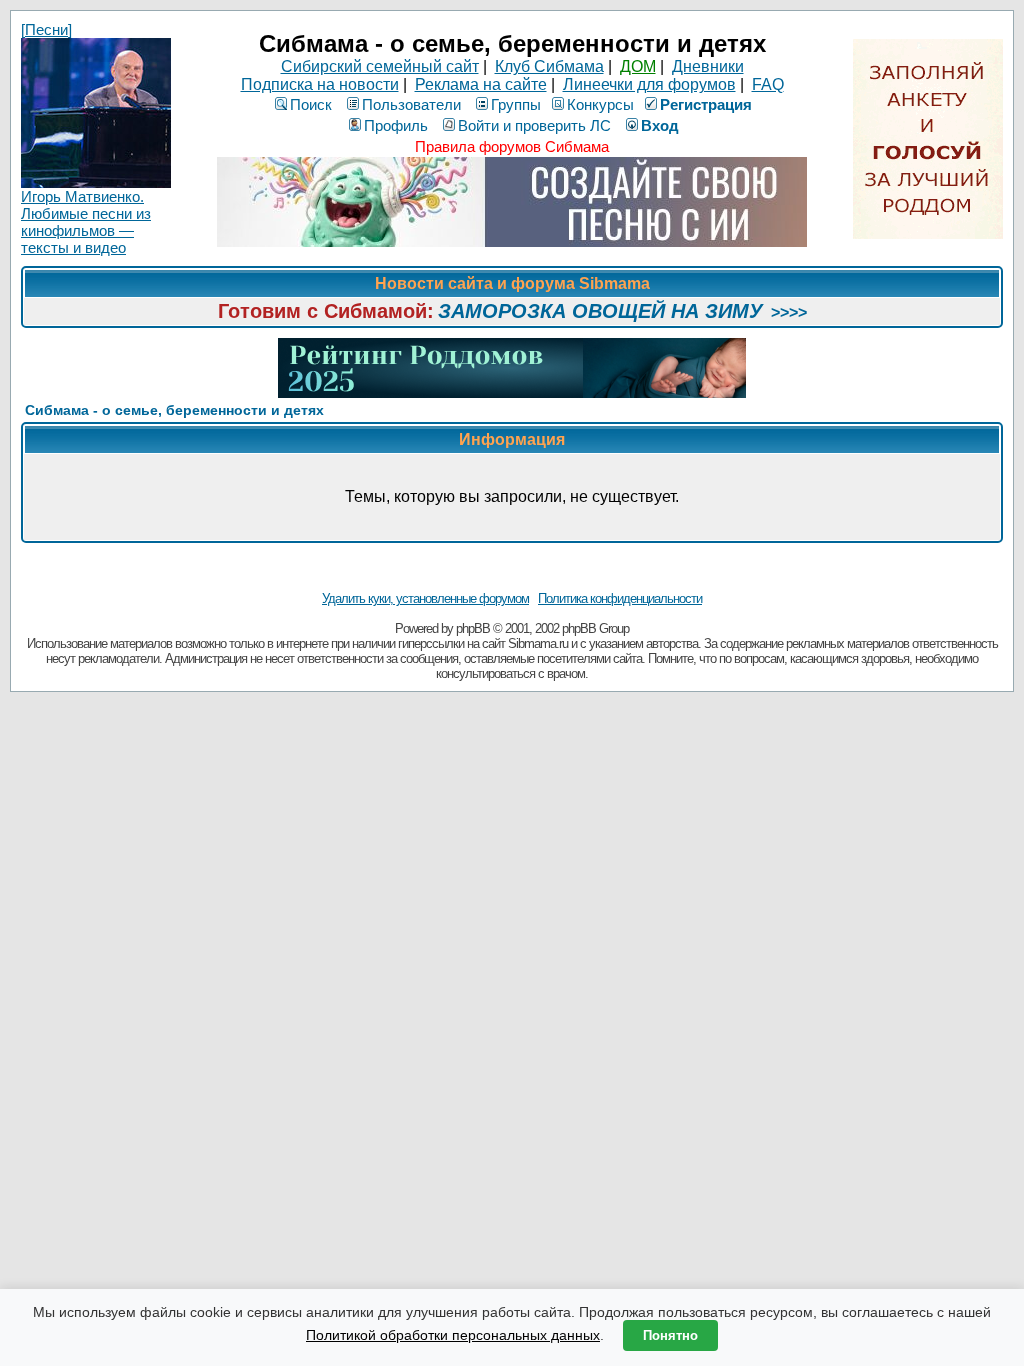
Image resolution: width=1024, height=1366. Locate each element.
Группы (516, 104)
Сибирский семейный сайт (380, 66)
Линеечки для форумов (649, 84)
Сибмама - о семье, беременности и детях (174, 410)
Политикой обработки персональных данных (453, 1335)
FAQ (768, 84)
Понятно (670, 1335)
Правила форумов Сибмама (512, 146)
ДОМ (638, 66)
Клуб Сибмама (549, 66)
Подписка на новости (320, 84)
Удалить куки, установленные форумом (425, 598)
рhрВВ (473, 628)
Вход (660, 125)
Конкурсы (600, 104)
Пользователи (411, 104)
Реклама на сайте (481, 84)
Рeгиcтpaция (706, 104)
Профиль (396, 125)
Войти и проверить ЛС (534, 125)
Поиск (311, 104)
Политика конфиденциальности (620, 598)
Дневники (708, 66)
